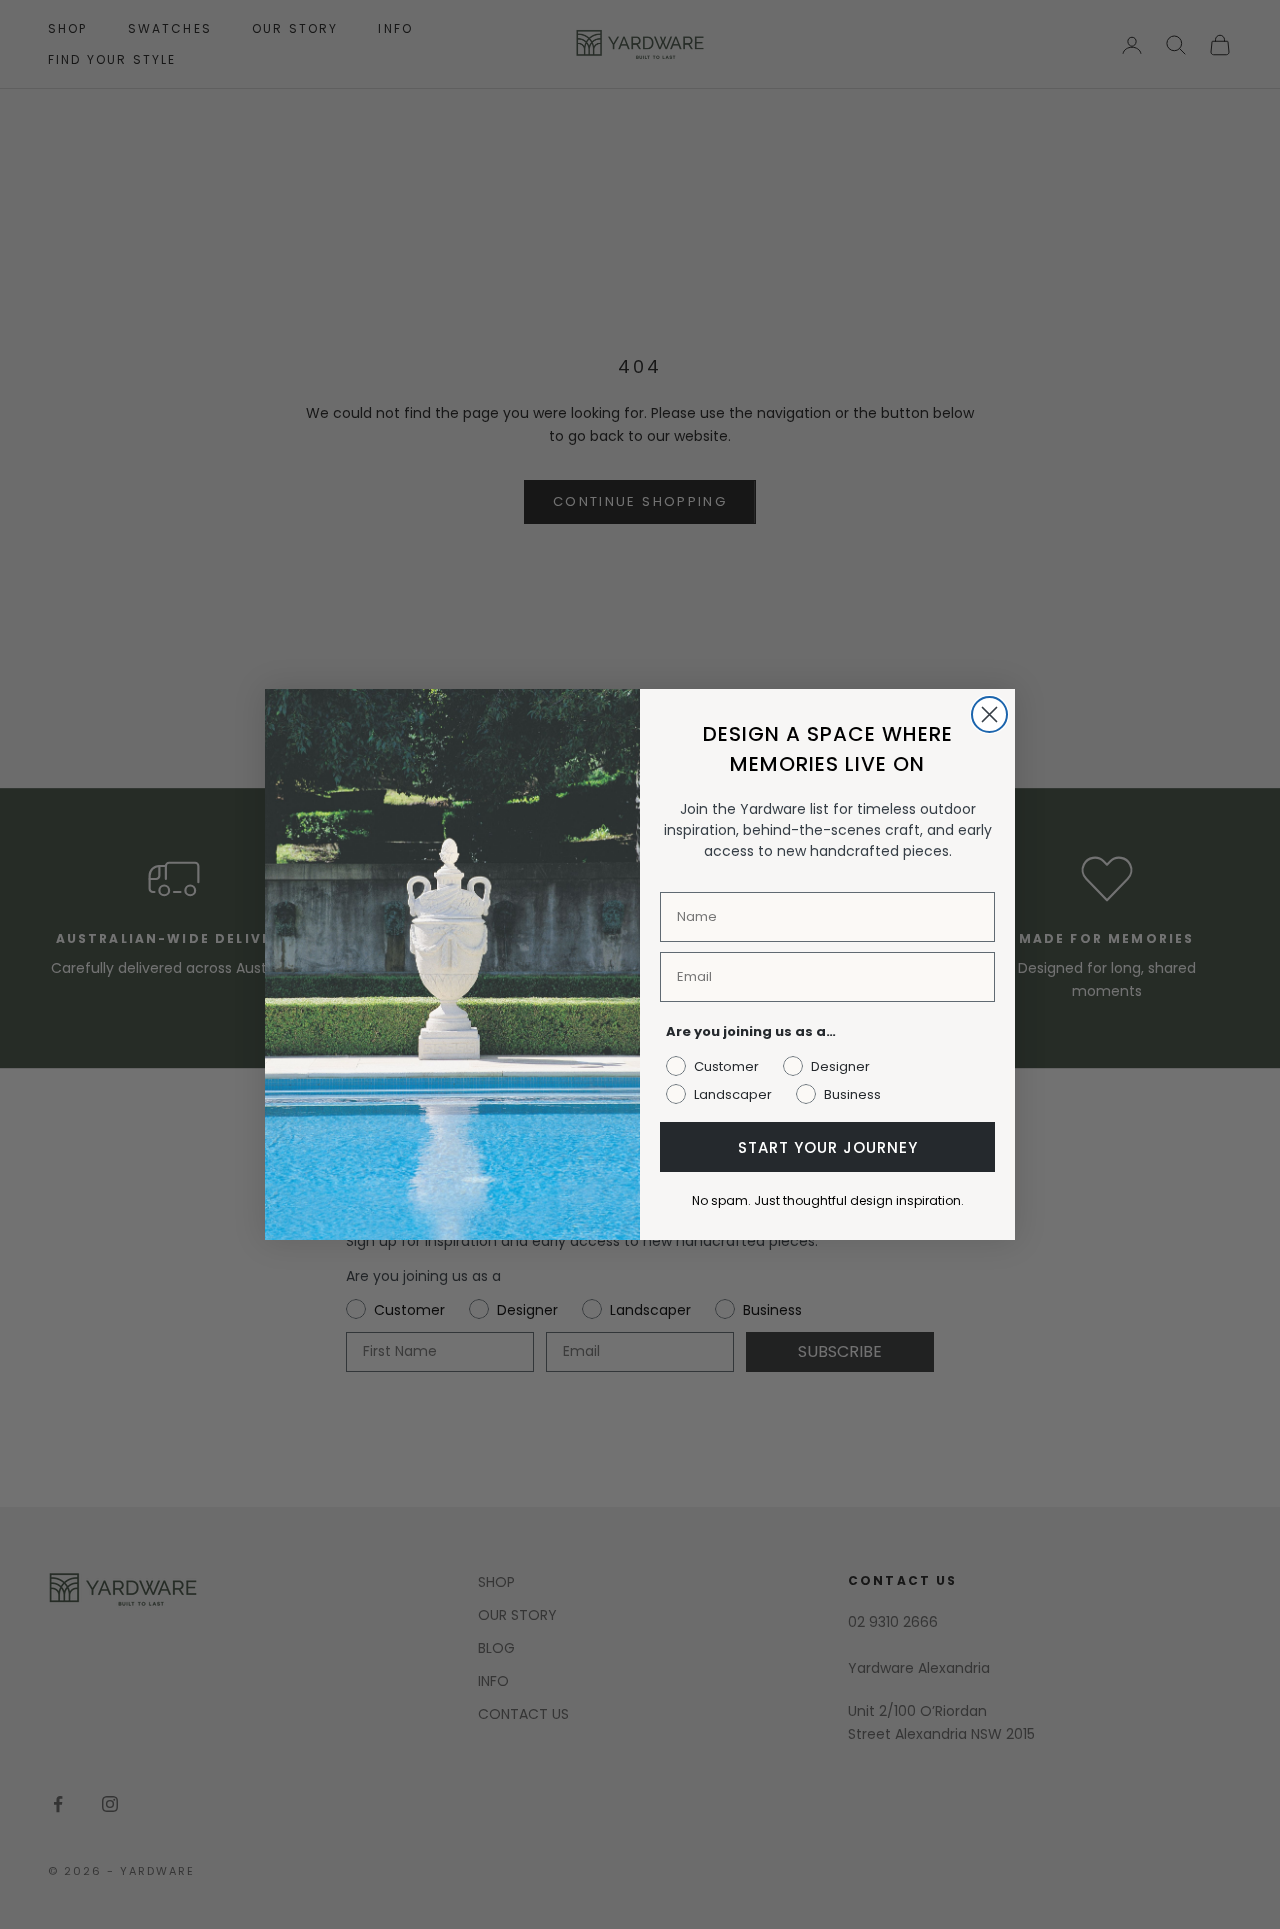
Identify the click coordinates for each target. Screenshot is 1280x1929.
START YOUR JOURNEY (828, 1147)
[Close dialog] (989, 714)
